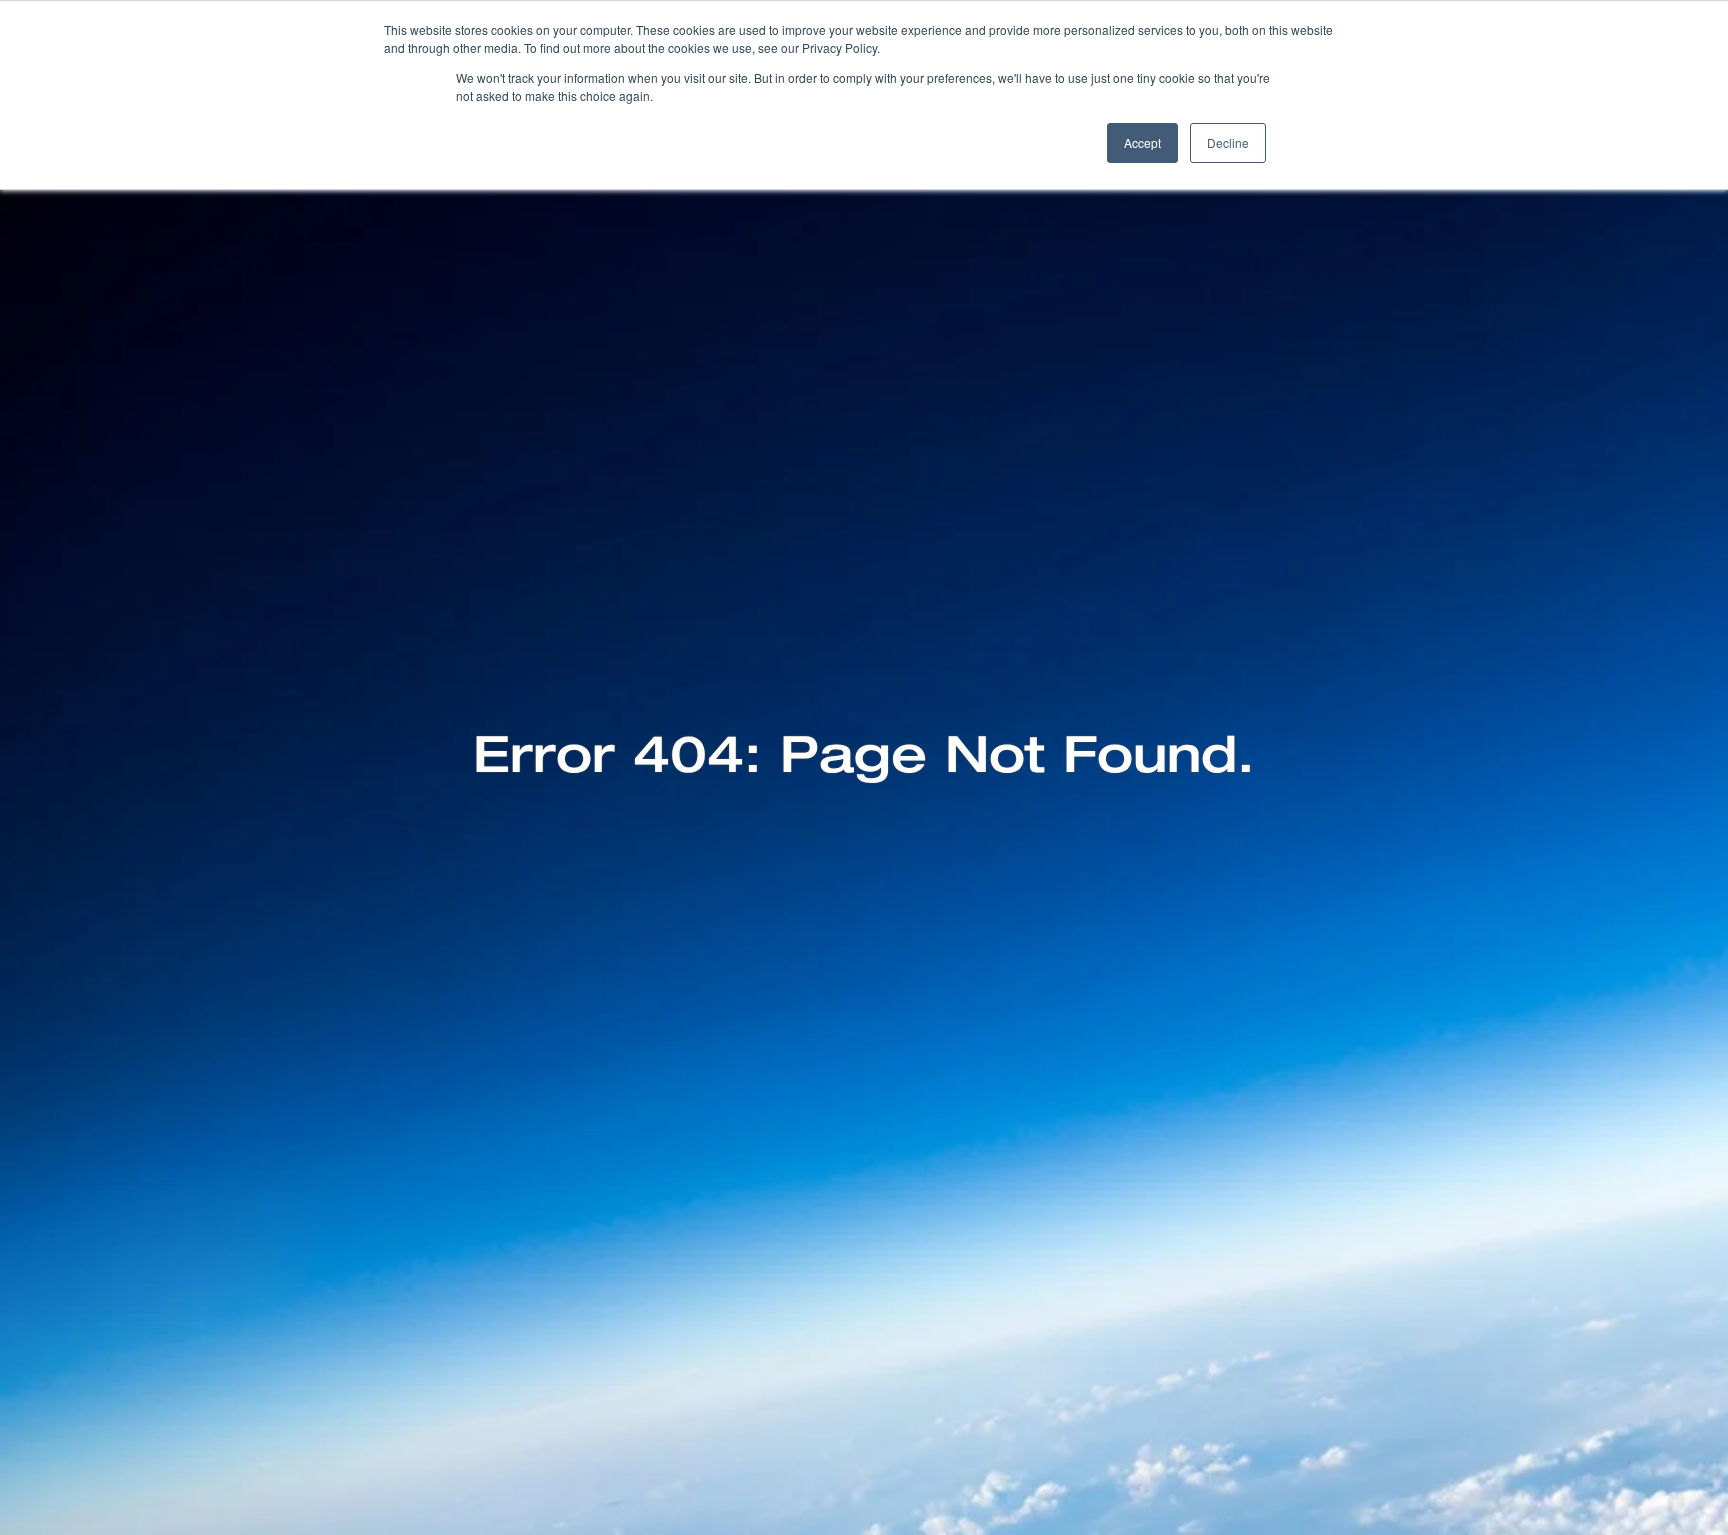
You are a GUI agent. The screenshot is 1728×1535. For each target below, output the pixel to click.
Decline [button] (1228, 142)
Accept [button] (1142, 142)
